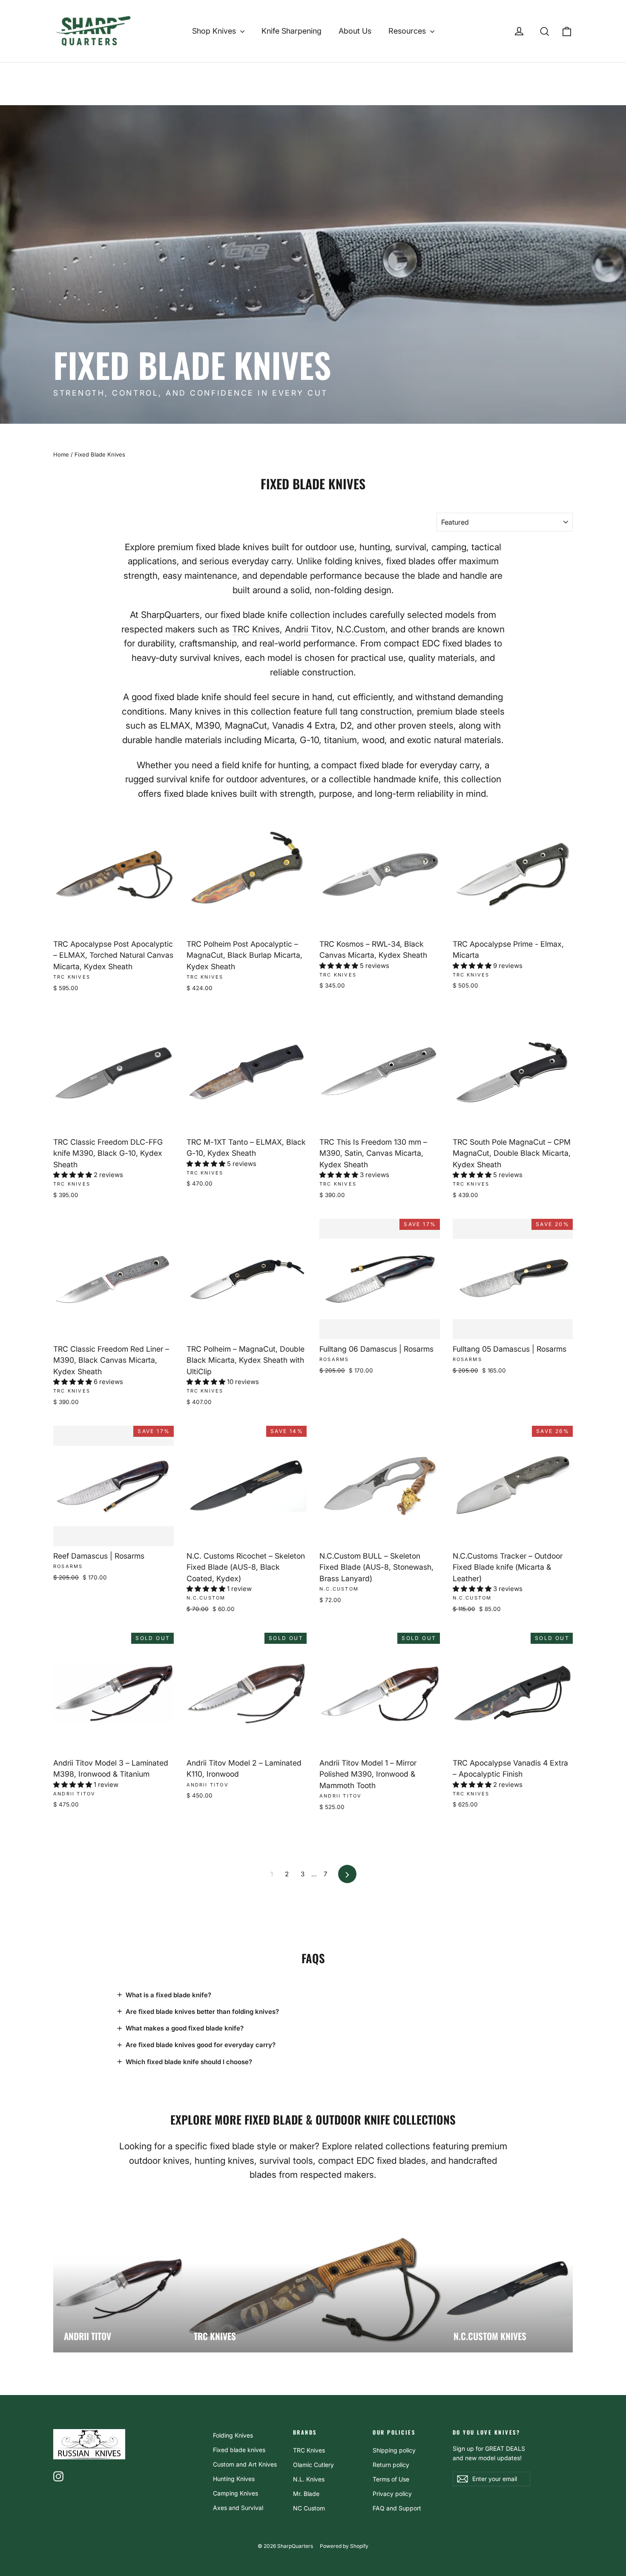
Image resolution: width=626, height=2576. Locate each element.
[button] (340, 966)
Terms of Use (391, 2479)
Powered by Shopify (344, 2546)
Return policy (391, 2465)
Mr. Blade (306, 2494)
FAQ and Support (397, 2508)
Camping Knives (235, 2493)
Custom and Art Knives (245, 2464)
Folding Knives (233, 2435)
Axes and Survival (238, 2508)
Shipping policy (394, 2450)
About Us (355, 31)
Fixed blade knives (239, 2450)
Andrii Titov (308, 629)
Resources (408, 31)
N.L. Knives (309, 2479)
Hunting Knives (234, 2479)
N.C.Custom (361, 629)
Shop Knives (215, 31)
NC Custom (309, 2508)
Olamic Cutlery (313, 2465)
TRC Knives (256, 629)
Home (61, 454)
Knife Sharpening (291, 31)
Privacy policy (392, 2494)
